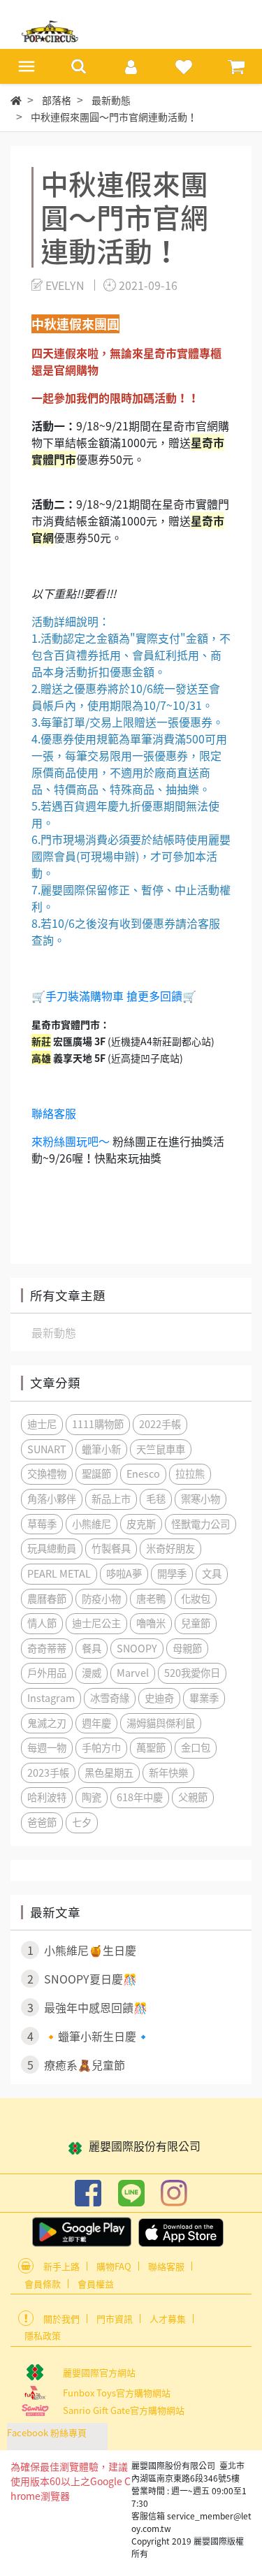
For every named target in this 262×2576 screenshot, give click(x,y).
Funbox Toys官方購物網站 (117, 2393)
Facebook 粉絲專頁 (47, 2432)
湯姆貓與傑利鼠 (161, 1723)
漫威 (92, 1673)
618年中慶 (140, 1797)
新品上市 (111, 1499)
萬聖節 (151, 1747)
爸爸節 (42, 1822)
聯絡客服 (54, 1113)
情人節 (42, 1623)
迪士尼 (42, 1424)
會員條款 (43, 2284)
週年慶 (96, 1723)
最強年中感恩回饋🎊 (88, 2007)
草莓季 (42, 1524)
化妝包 (196, 1599)
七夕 (82, 1822)
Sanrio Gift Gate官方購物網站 (124, 2410)
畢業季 (204, 1698)
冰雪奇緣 (110, 1698)
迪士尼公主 (96, 1623)
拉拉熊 (190, 1473)
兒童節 (196, 1623)
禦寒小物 (201, 1499)
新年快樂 (168, 1773)
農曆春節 (47, 1599)
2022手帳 (160, 1424)
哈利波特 (47, 1797)
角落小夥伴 (52, 1499)
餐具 (92, 1648)
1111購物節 (98, 1424)
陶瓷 (92, 1797)
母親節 (187, 1648)
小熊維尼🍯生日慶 (82, 1950)
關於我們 (61, 2319)
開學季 (172, 1573)
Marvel (133, 1673)
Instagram (51, 1698)
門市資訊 (115, 2319)
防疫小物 (101, 1599)
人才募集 (168, 2319)
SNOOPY (137, 1648)
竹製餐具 (111, 1548)
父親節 (193, 1797)
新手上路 (61, 2266)
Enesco (143, 1473)
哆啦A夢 (124, 1573)
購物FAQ (114, 2266)
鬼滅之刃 (47, 1723)
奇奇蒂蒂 (47, 1648)
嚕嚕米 (151, 1623)
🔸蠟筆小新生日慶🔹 (89, 2036)
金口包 (196, 1747)
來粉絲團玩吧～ (71, 1141)
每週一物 (47, 1747)
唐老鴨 (151, 1599)
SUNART (47, 1449)
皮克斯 (141, 1524)
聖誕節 (96, 1473)
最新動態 (54, 1332)
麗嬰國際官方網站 (99, 2372)
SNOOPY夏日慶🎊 (82, 1979)
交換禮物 (47, 1473)
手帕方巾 (101, 1747)
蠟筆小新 (101, 1449)
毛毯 (156, 1499)
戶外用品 (47, 1673)
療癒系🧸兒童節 (77, 2065)
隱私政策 (43, 2335)
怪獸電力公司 (201, 1524)
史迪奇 (159, 1698)
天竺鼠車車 (161, 1449)
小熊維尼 (92, 1524)
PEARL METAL (59, 1573)
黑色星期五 (109, 1773)
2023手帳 (48, 1773)
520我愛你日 (192, 1673)
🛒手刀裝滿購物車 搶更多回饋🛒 (114, 996)
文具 (212, 1573)
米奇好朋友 (170, 1548)
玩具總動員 (52, 1548)
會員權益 (96, 2284)
